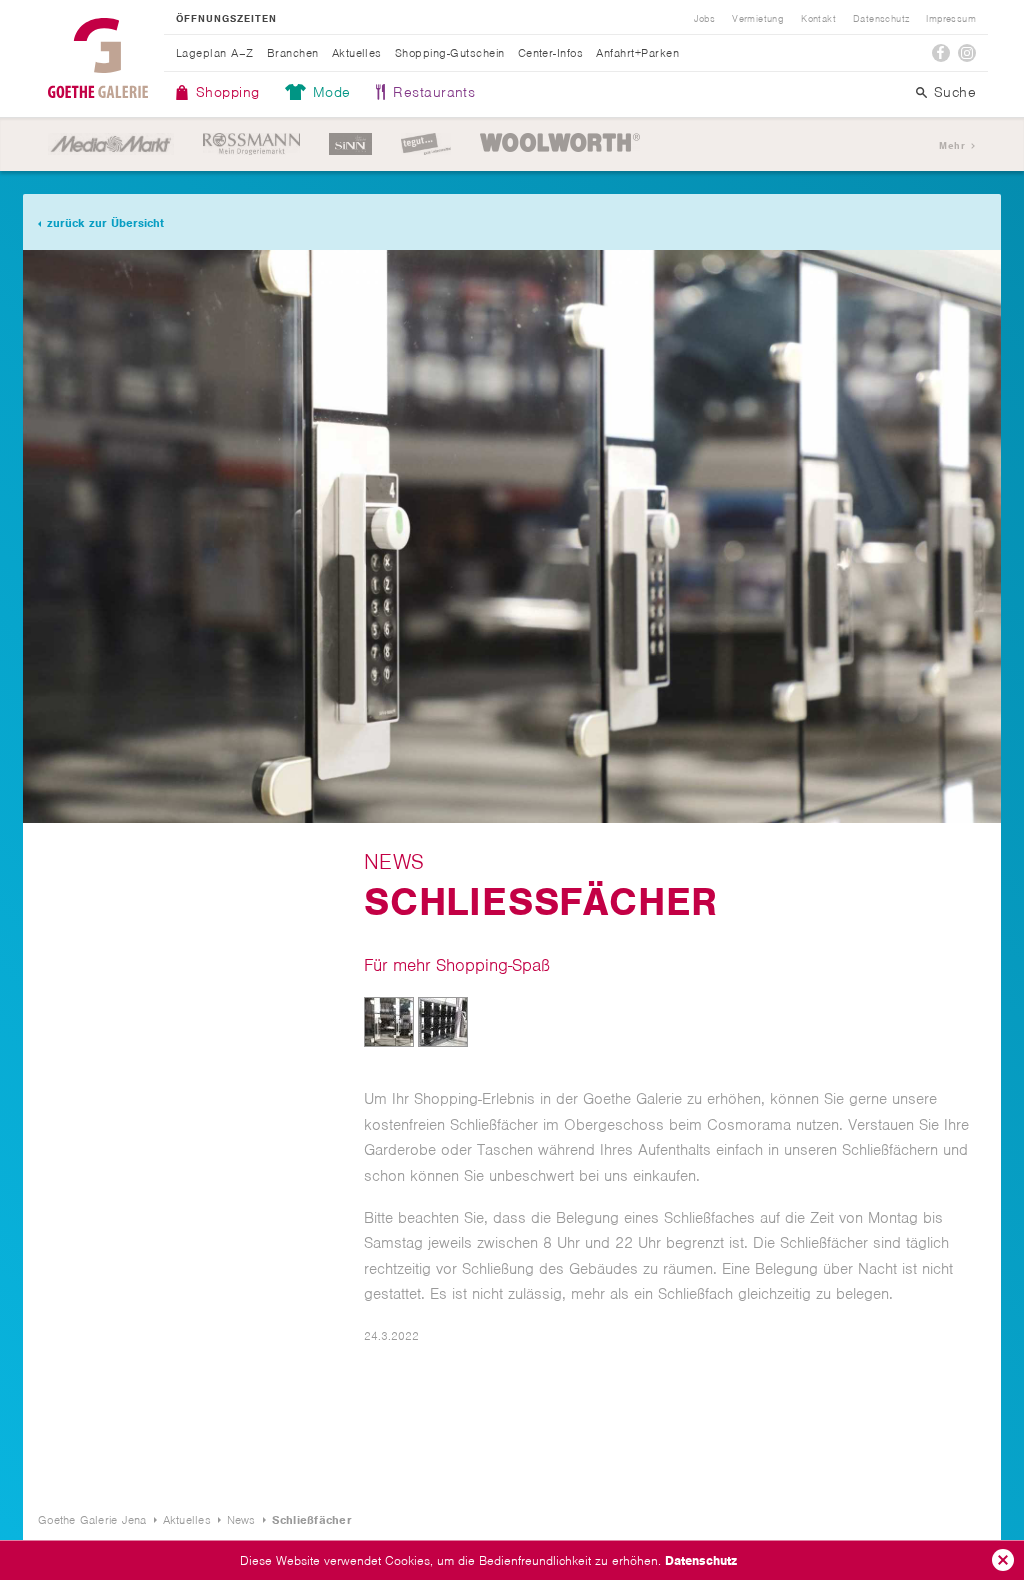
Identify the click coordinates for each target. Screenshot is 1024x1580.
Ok (1003, 1560)
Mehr (952, 145)
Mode (332, 92)
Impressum (951, 19)
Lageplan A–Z (215, 53)
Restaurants (434, 92)
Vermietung (758, 19)
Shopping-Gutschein (450, 53)
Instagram (967, 53)
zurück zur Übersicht (105, 223)
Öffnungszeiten (226, 19)
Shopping (228, 92)
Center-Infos (551, 53)
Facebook (941, 53)
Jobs (705, 19)
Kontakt (818, 19)
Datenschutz (701, 1560)
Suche (955, 92)
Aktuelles (357, 53)
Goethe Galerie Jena (98, 58)
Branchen (293, 53)
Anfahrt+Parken (637, 53)
